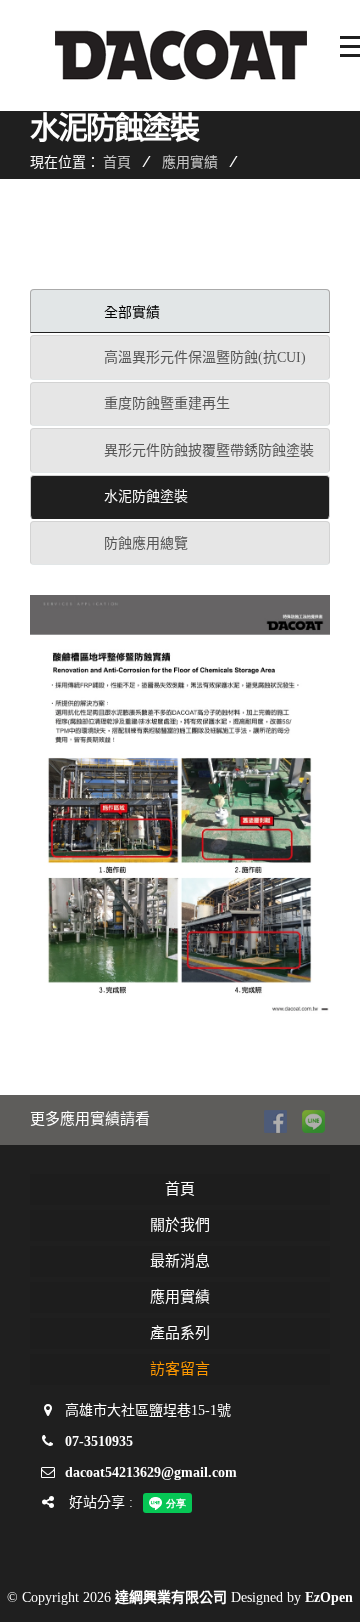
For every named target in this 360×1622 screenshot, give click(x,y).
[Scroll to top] (325, 1587)
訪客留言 (180, 1369)
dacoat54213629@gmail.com (151, 1472)
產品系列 (180, 1333)
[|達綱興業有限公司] (180, 807)
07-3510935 (99, 1441)
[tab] (180, 311)
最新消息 (180, 1261)
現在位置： (65, 162)
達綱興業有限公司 (171, 1597)
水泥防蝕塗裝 (146, 496)
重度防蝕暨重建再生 (167, 403)
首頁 (117, 162)
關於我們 (180, 1225)
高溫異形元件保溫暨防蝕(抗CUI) (205, 357)
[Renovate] (190, 55)
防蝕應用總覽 (146, 543)
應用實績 (190, 162)
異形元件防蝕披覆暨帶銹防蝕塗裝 (209, 450)
